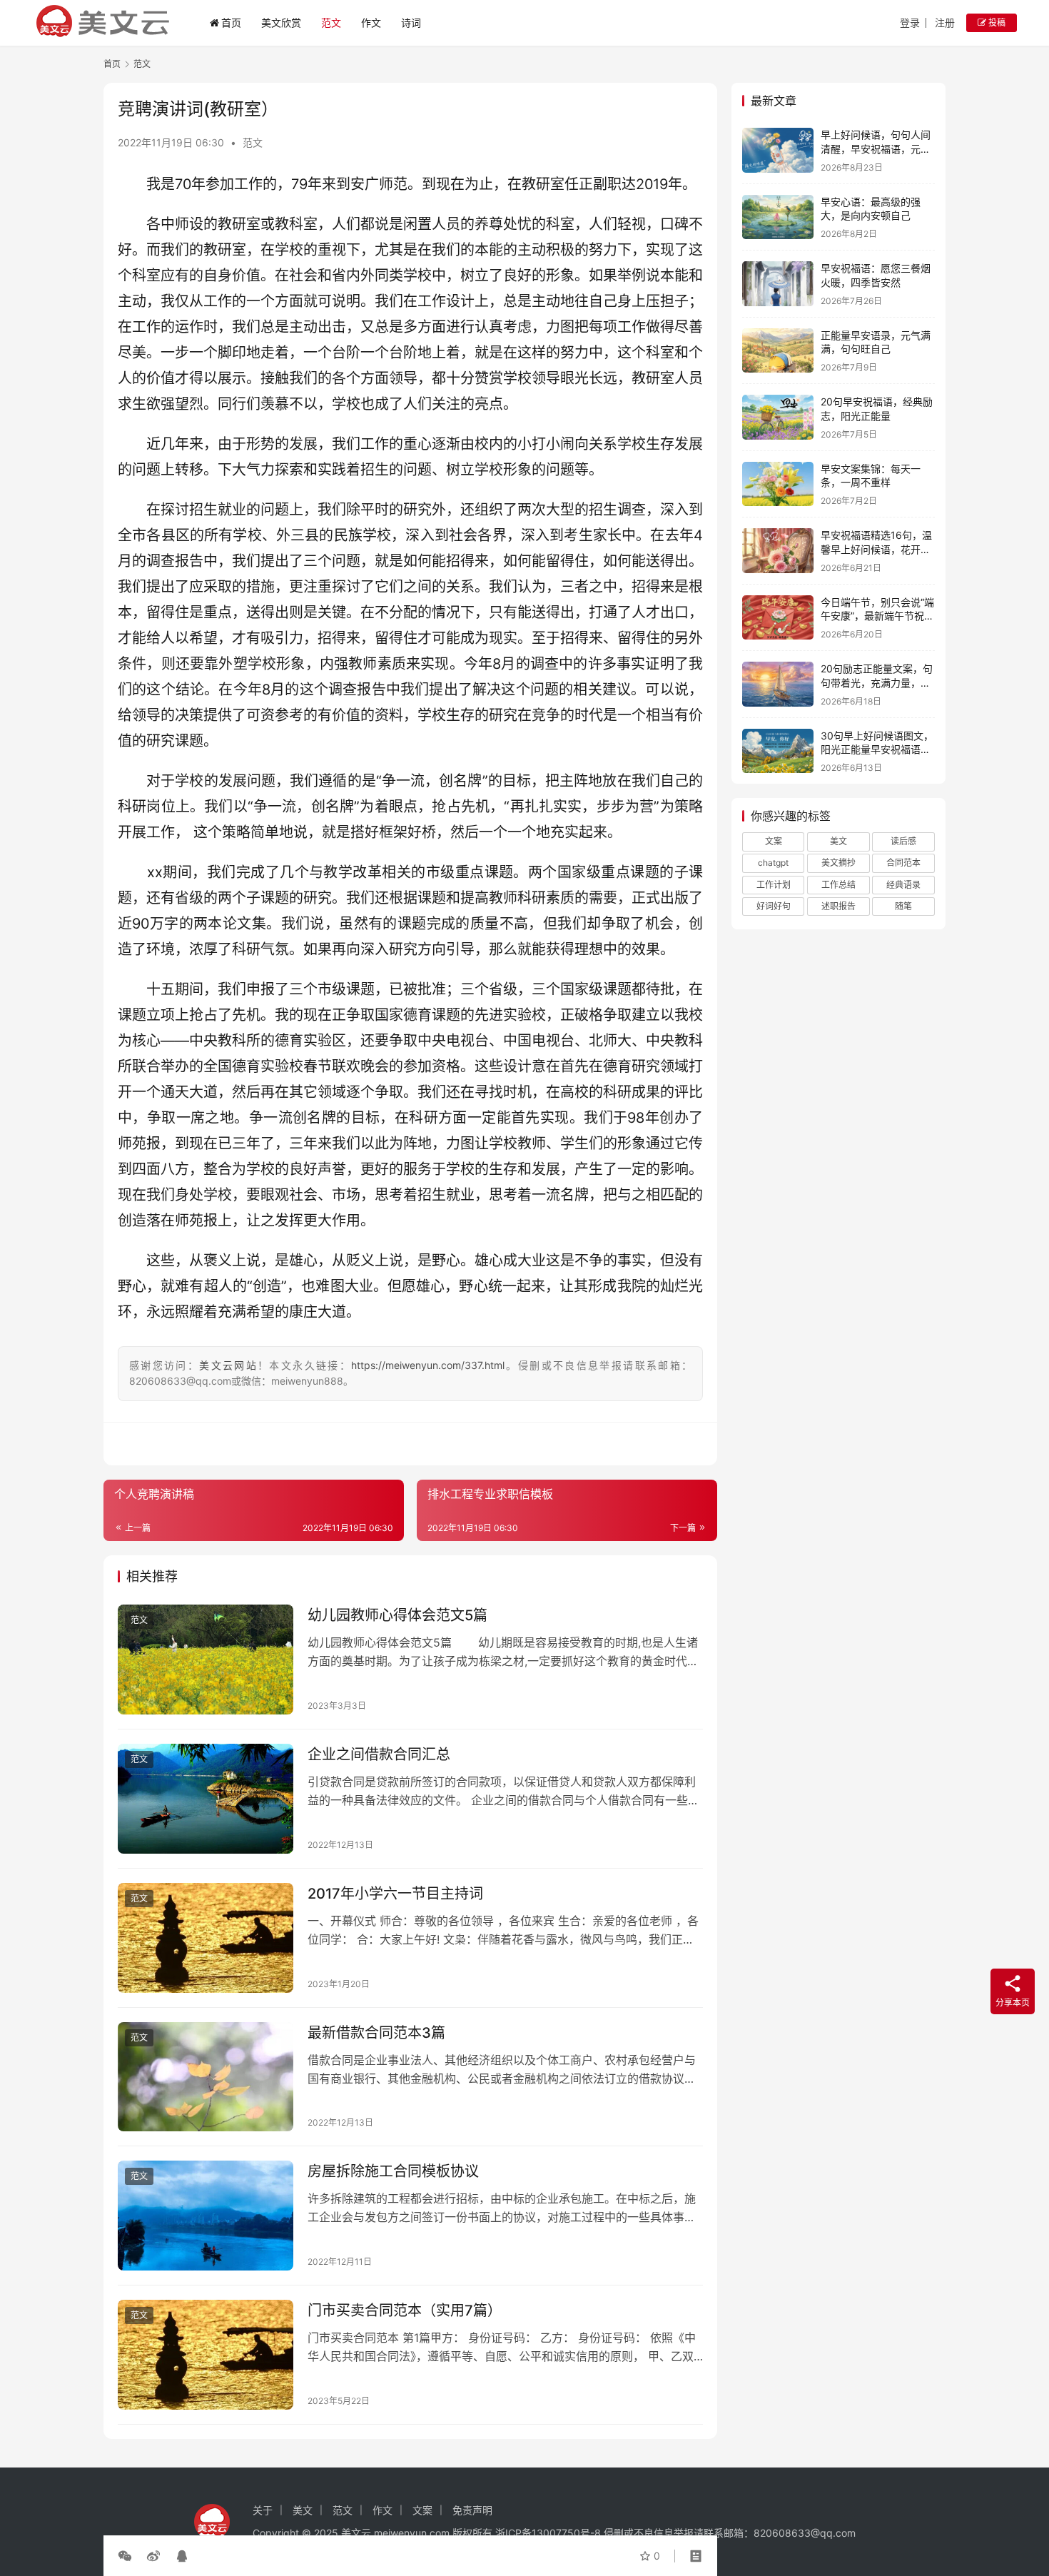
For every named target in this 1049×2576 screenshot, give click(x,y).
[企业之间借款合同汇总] (206, 1799)
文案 (774, 841)
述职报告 (838, 906)
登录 (910, 22)
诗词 (411, 22)
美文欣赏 (281, 22)
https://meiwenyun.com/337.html (428, 1365)
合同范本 (903, 863)
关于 (263, 2510)
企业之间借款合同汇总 (379, 1754)
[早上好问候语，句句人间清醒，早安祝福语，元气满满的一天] (778, 150)
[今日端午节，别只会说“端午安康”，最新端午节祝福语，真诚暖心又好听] (778, 618)
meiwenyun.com (412, 2533)
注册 (945, 22)
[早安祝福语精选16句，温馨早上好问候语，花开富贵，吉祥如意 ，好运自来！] (778, 551)
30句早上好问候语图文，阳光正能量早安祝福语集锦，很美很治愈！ (877, 749)
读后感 (903, 841)
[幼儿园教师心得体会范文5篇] (206, 1660)
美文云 (356, 2533)
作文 (371, 22)
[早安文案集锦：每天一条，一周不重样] (778, 484)
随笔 (903, 906)
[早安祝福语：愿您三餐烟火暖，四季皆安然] (778, 284)
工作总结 (838, 885)
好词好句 (774, 906)
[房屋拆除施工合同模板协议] (206, 2216)
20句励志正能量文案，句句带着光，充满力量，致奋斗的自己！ (877, 682)
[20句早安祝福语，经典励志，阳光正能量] (778, 417)
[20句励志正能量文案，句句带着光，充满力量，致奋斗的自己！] (778, 684)
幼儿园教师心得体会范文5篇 (397, 1615)
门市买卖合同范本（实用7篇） (405, 2310)
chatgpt (773, 863)
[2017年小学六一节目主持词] (206, 1938)
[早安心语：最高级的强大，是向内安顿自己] (778, 217)
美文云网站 (228, 1365)
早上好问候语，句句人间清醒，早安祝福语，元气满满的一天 (876, 148)
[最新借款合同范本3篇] (206, 2077)
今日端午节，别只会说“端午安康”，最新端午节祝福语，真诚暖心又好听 (877, 616)
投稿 (996, 22)
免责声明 (472, 2510)
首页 (231, 22)
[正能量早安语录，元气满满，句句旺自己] (778, 351)
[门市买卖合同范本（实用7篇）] (206, 2355)
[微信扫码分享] (128, 2556)
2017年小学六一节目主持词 (395, 1894)
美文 (838, 841)
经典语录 (903, 885)
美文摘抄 (838, 863)
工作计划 (774, 885)
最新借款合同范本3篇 (376, 2033)
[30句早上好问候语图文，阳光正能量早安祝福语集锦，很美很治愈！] (778, 751)
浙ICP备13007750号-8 (549, 2533)
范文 (331, 22)
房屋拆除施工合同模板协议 (393, 2171)
